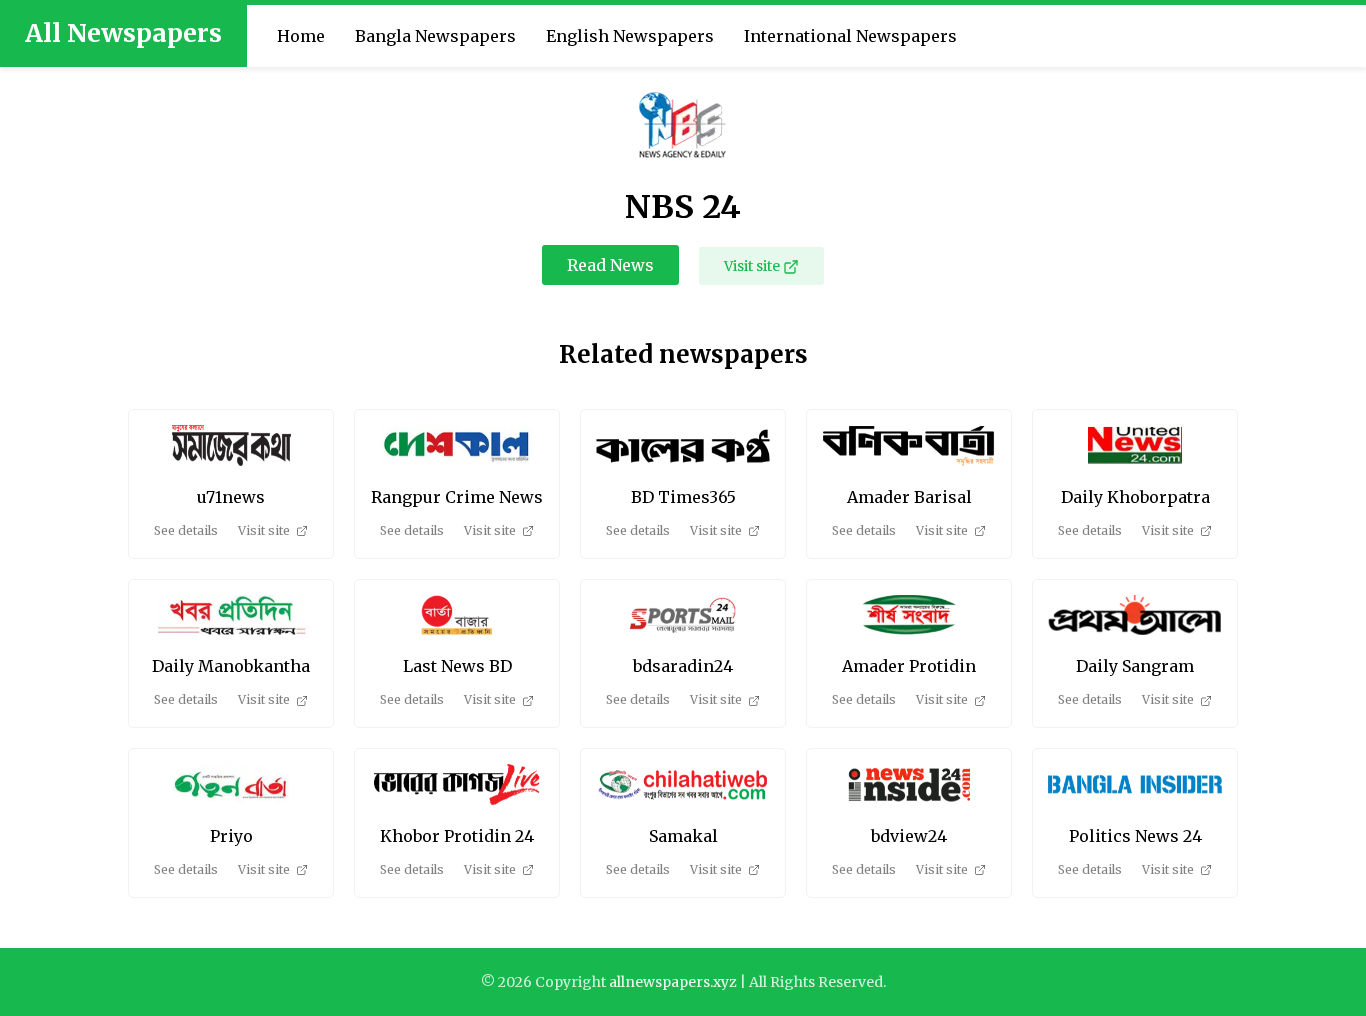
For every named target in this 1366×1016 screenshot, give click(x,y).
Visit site (752, 266)
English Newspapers (630, 36)
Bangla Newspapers (435, 36)
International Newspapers (850, 36)
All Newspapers (123, 33)
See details (186, 530)
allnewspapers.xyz (673, 982)
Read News (610, 265)
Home (301, 36)
